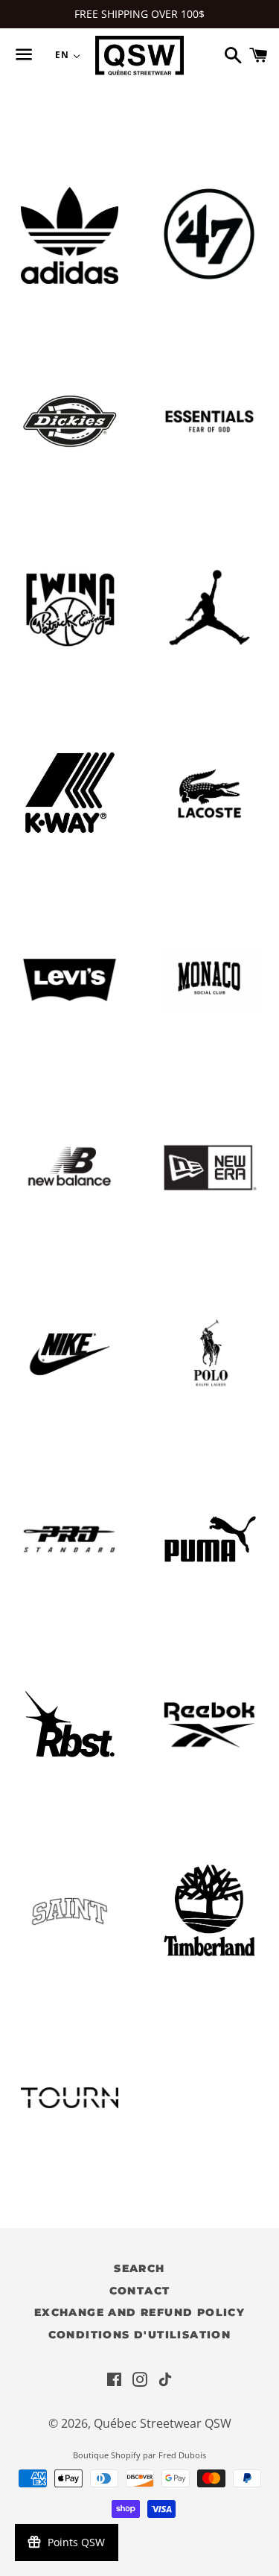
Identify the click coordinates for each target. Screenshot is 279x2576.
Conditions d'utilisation (140, 2335)
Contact (140, 2291)
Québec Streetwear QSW (163, 2423)
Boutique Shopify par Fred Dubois (139, 2455)
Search (139, 2268)
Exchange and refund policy (139, 2312)
